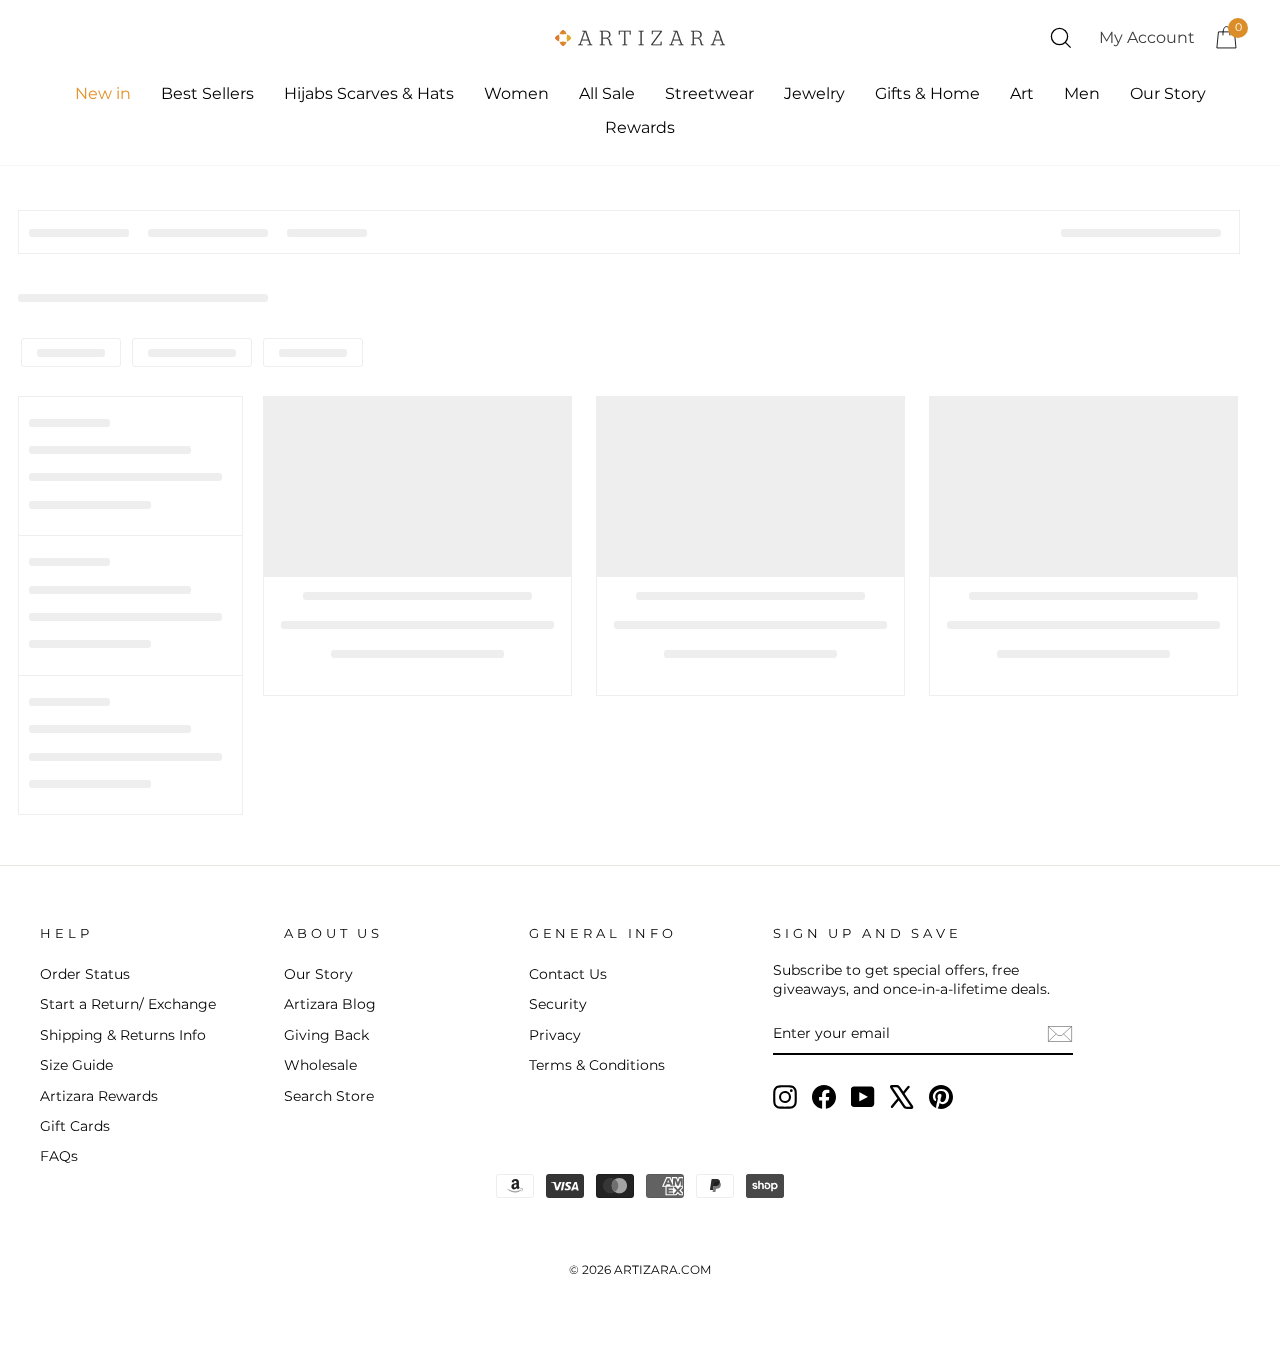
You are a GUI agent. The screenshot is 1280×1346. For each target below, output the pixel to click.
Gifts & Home (927, 93)
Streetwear (709, 93)
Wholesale (320, 1065)
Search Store (329, 1096)
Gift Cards (75, 1126)
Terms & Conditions (597, 1065)
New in (103, 93)
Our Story (1168, 93)
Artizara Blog (330, 1004)
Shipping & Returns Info (123, 1035)
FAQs (59, 1156)
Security (558, 1004)
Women (516, 93)
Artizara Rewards (99, 1096)
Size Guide (76, 1065)
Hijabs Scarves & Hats (369, 93)
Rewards (640, 127)
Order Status (85, 974)
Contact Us (568, 974)
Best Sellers (207, 93)
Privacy (555, 1035)
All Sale (607, 93)
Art (1022, 93)
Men (1082, 93)
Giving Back (326, 1035)
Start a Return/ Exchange (128, 1004)
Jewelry (814, 93)
